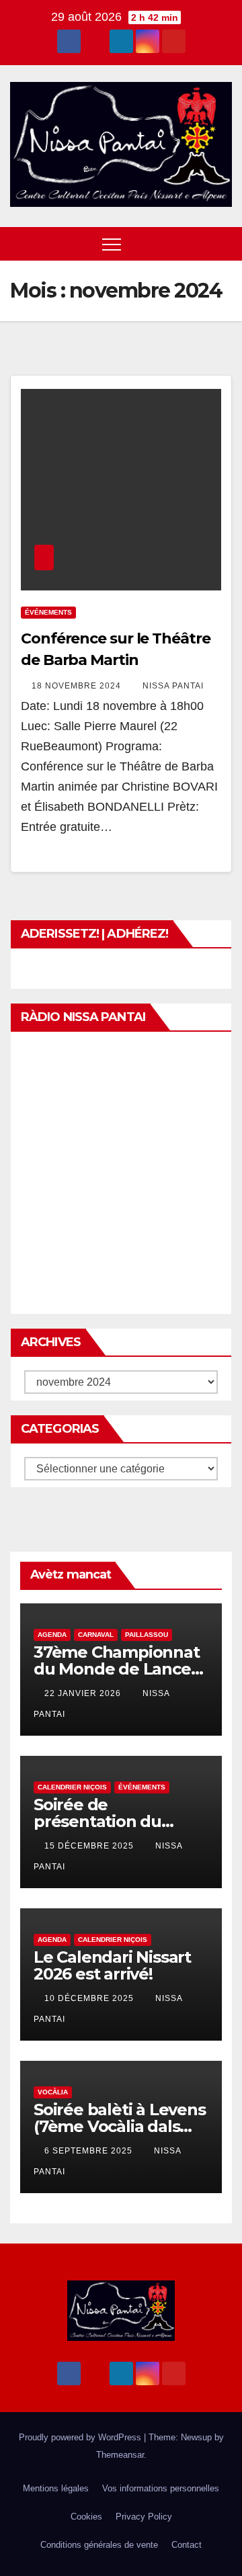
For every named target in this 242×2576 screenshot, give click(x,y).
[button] (197, 243)
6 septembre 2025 (90, 2151)
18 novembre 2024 (78, 686)
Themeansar (120, 2455)
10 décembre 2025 (90, 1998)
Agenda (52, 1635)
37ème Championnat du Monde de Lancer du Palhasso (117, 1669)
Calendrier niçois (72, 1787)
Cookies (86, 2517)
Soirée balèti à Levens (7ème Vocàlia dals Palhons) (120, 2126)
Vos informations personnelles (161, 2488)
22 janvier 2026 (84, 1693)
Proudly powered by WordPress (81, 2437)
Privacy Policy (144, 2517)
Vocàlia (53, 2092)
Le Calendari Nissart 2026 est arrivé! (112, 1965)
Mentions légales (56, 2488)
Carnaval (96, 1635)
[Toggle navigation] (112, 244)
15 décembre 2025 (90, 1846)
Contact (187, 2545)
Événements (48, 612)
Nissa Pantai (173, 686)
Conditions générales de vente (99, 2545)
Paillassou (147, 1635)
